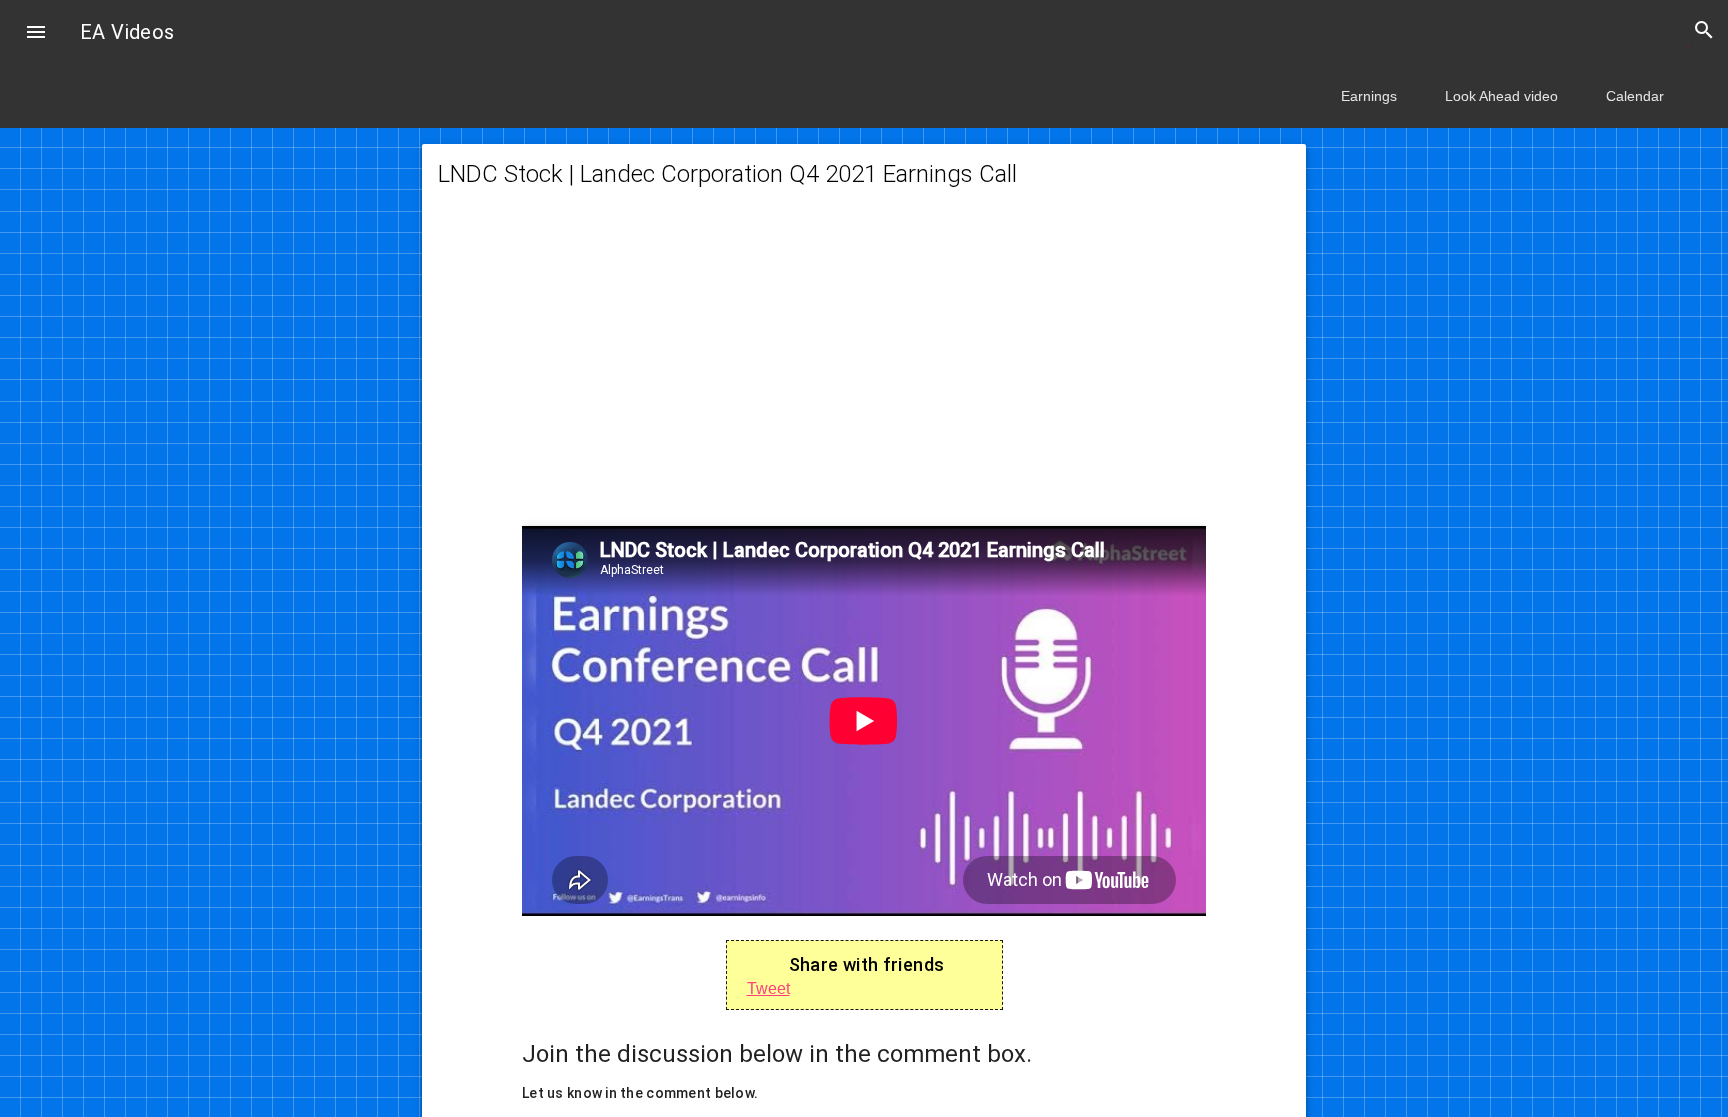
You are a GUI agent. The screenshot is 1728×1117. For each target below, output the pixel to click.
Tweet (768, 988)
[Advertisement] (864, 370)
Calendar (1635, 96)
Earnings (1369, 96)
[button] (36, 34)
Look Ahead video (1501, 96)
